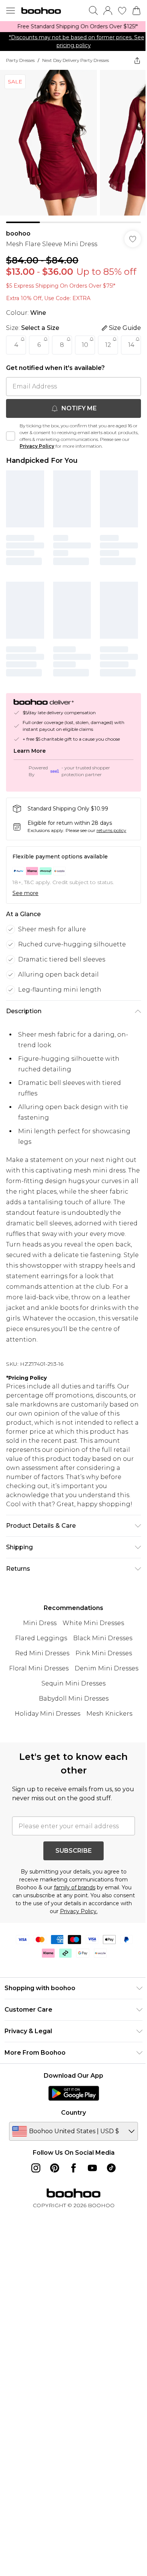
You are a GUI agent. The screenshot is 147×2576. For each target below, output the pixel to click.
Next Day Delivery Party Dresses (76, 68)
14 (16, 380)
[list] (71, 31)
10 (85, 358)
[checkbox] (11, 471)
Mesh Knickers (107, 1763)
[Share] (132, 68)
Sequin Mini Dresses (71, 1733)
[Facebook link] (71, 2217)
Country (71, 2162)
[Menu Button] (11, 11)
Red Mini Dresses (40, 1703)
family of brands (72, 1937)
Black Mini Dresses (100, 1688)
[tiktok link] (109, 2217)
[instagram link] (33, 2217)
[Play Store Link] (71, 2143)
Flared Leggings (38, 1688)
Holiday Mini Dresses (45, 1763)
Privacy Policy (53, 481)
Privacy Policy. (98, 1961)
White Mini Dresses (91, 1672)
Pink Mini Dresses (101, 1703)
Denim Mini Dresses (103, 1718)
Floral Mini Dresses (36, 1718)
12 (108, 358)
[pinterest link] (52, 2217)
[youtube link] (90, 2217)
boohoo (18, 236)
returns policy (111, 860)
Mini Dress (37, 1672)
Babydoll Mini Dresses (71, 1748)
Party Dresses (20, 68)
